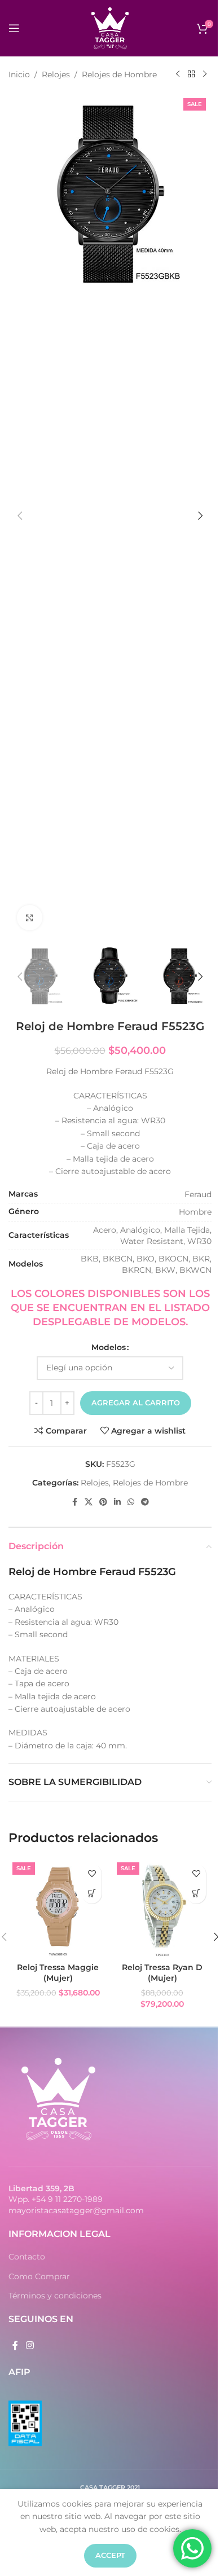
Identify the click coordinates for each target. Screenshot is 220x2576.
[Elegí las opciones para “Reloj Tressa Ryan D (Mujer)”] (196, 1894)
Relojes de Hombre (119, 74)
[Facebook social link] (74, 1502)
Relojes (56, 74)
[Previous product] (178, 74)
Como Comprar (39, 2276)
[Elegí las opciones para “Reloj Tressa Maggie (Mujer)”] (92, 1894)
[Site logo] (110, 28)
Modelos (109, 1347)
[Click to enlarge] (30, 918)
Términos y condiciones (55, 2296)
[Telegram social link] (145, 1502)
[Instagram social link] (30, 2346)
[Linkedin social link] (117, 1502)
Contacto (27, 2257)
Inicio (19, 74)
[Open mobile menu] (14, 28)
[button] (20, 516)
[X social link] (89, 1502)
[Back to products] (191, 74)
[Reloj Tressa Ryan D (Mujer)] (162, 1908)
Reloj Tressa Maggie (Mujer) (58, 1973)
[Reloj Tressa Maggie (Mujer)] (58, 1908)
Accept (110, 2555)
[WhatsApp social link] (131, 1502)
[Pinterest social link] (103, 1502)
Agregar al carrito (136, 1403)
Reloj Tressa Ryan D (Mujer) (162, 1973)
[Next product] (205, 74)
